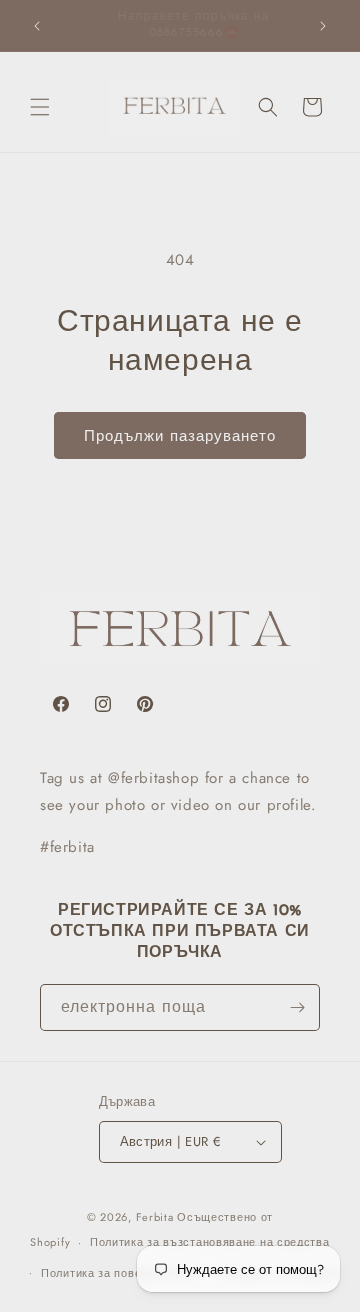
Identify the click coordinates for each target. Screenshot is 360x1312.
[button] (40, 107)
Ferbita (155, 1217)
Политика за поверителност (120, 1273)
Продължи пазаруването (180, 436)
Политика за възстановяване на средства (210, 1242)
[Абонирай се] (297, 1007)
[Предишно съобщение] (37, 26)
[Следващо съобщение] (323, 26)
